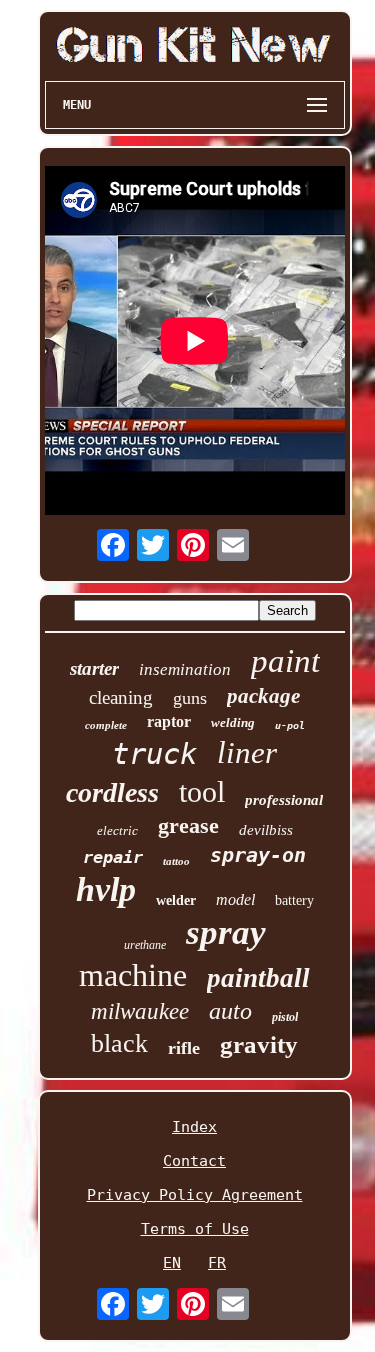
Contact (194, 1161)
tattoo (176, 861)
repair (113, 857)
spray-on (258, 855)
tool (202, 791)
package (263, 696)
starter (94, 668)
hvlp (106, 889)
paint (285, 661)
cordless (112, 792)
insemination (185, 669)
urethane (145, 945)
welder (176, 900)
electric (117, 830)
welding (233, 722)
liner (247, 752)
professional (284, 800)
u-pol (290, 725)
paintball (258, 978)
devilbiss (266, 830)
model (235, 899)
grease (188, 825)
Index (194, 1127)
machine (133, 975)
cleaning (121, 697)
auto (230, 1011)
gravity (259, 1044)
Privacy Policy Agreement (195, 1195)
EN (172, 1263)
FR (217, 1263)
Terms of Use (195, 1229)
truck (154, 754)
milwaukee (140, 1011)
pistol (285, 1017)
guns (190, 698)
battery (294, 900)
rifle (184, 1048)
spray (226, 932)
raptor (169, 721)
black (119, 1043)
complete (106, 725)
